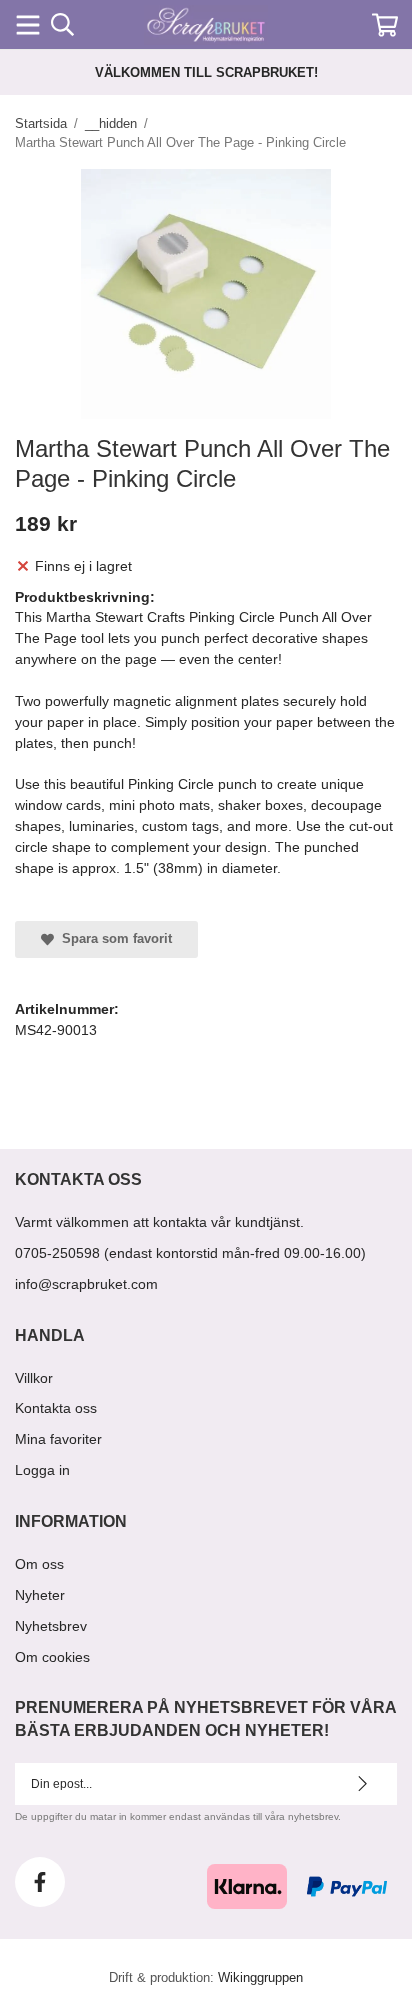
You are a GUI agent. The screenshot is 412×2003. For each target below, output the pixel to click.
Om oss (39, 1564)
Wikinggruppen (260, 1977)
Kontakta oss (56, 1408)
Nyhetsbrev (51, 1626)
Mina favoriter (58, 1439)
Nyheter (40, 1595)
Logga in (42, 1470)
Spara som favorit (113, 938)
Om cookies (52, 1657)
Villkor (34, 1378)
